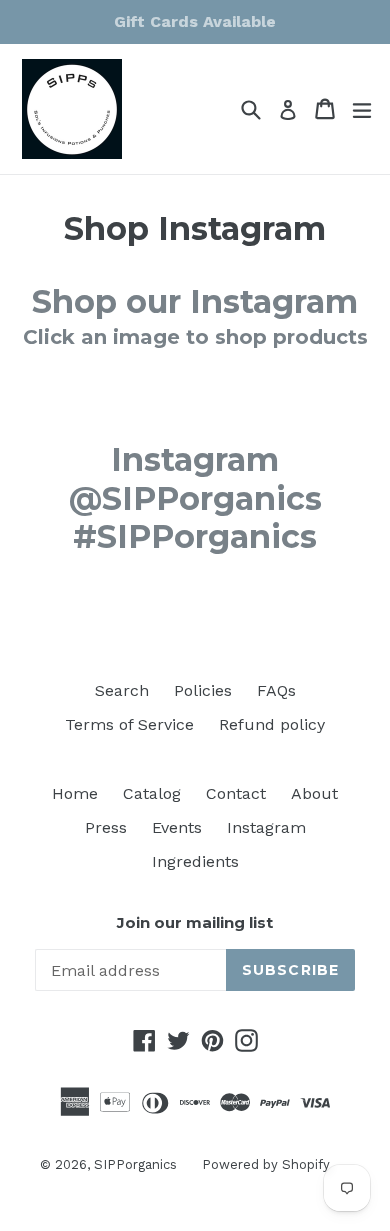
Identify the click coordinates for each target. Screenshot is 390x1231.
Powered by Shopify (266, 1164)
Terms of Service (129, 724)
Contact (236, 793)
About (314, 793)
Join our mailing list (195, 923)
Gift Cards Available (195, 21)
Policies (203, 690)
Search (122, 690)
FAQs (276, 690)
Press (106, 827)
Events (177, 827)
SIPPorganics (135, 1164)
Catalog (152, 793)
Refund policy (272, 724)
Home (75, 793)
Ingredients (195, 861)
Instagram (266, 827)
